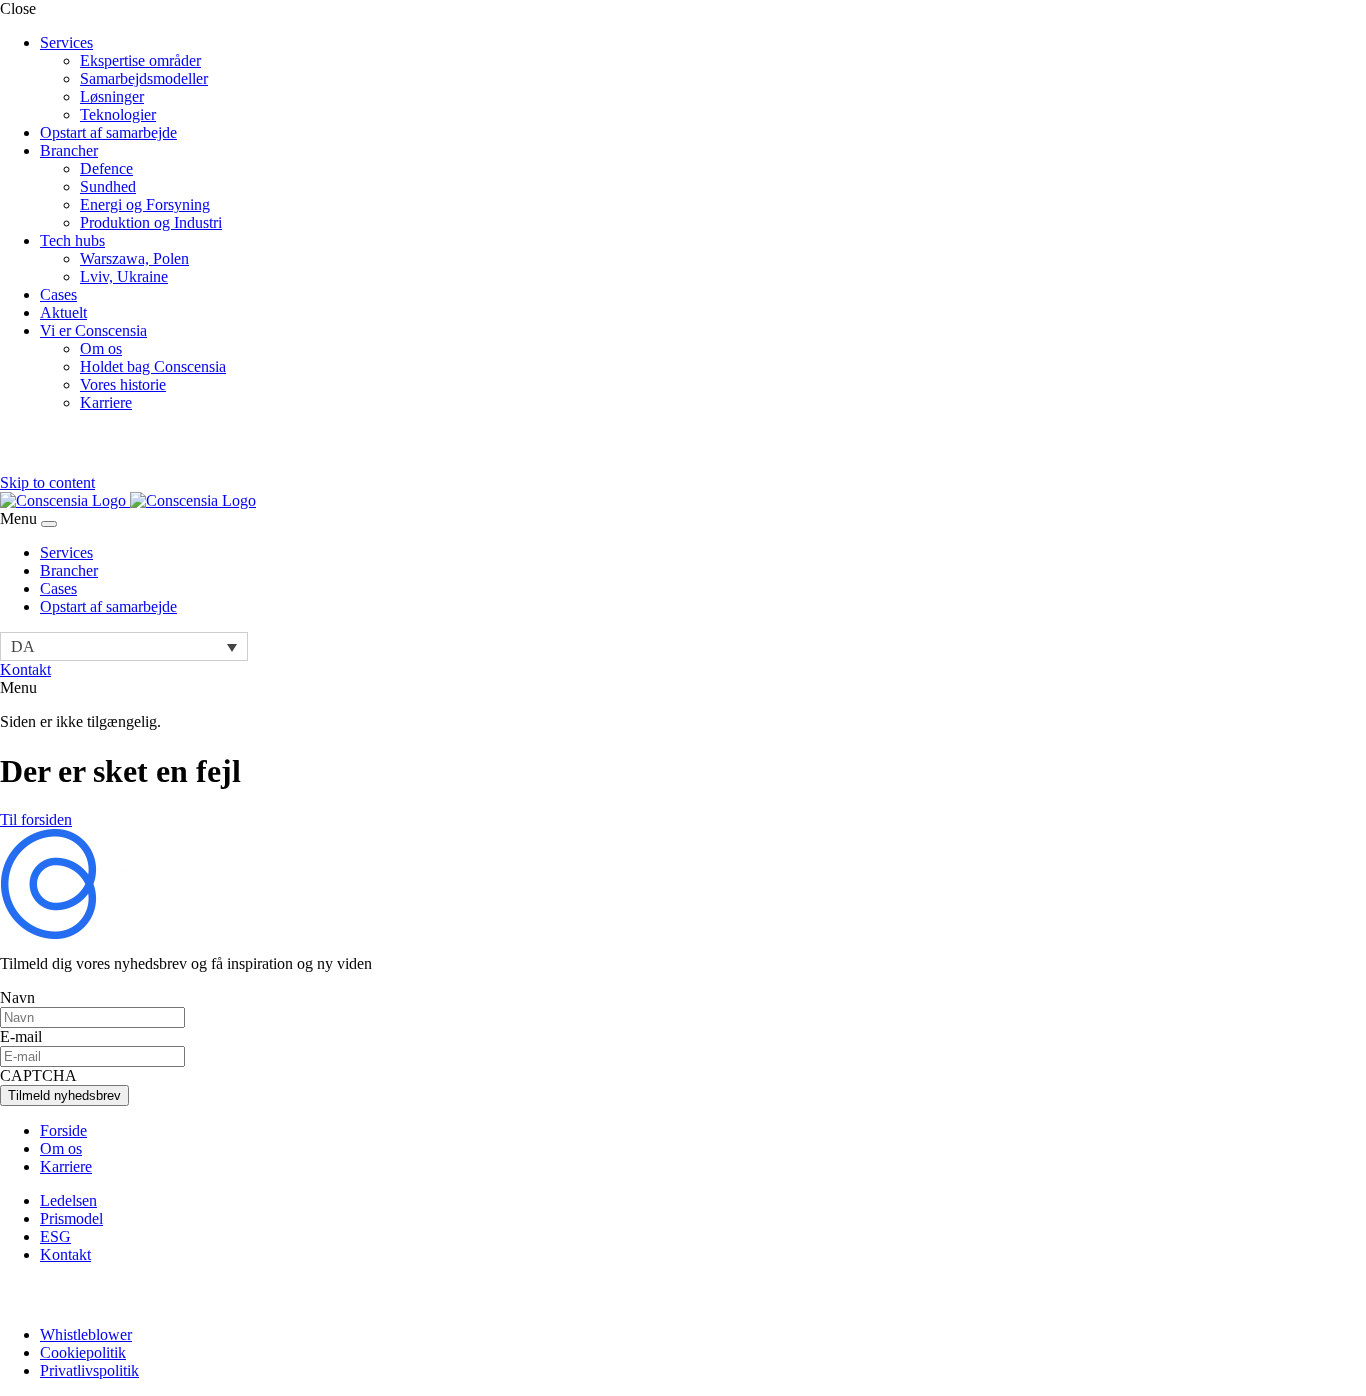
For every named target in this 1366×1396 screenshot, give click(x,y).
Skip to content (47, 482)
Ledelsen (68, 1200)
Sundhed (108, 186)
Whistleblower (86, 1334)
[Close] (49, 524)
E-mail (21, 1036)
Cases (58, 294)
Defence (106, 168)
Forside (63, 1130)
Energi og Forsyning (145, 204)
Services (66, 42)
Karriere (106, 402)
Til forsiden (36, 819)
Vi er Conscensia (93, 330)
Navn (17, 997)
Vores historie (123, 384)
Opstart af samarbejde (108, 132)
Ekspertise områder (140, 60)
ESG (55, 1236)
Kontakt (25, 669)
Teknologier (118, 114)
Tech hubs (72, 240)
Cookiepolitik (83, 1352)
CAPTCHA (38, 1075)
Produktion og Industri (151, 222)
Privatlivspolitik (89, 1370)
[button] (124, 646)
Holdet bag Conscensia (153, 366)
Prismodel (71, 1218)
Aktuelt (63, 312)
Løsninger (112, 96)
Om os (101, 348)
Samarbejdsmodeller (144, 78)
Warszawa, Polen (134, 258)
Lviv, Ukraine (124, 276)
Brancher (69, 150)
